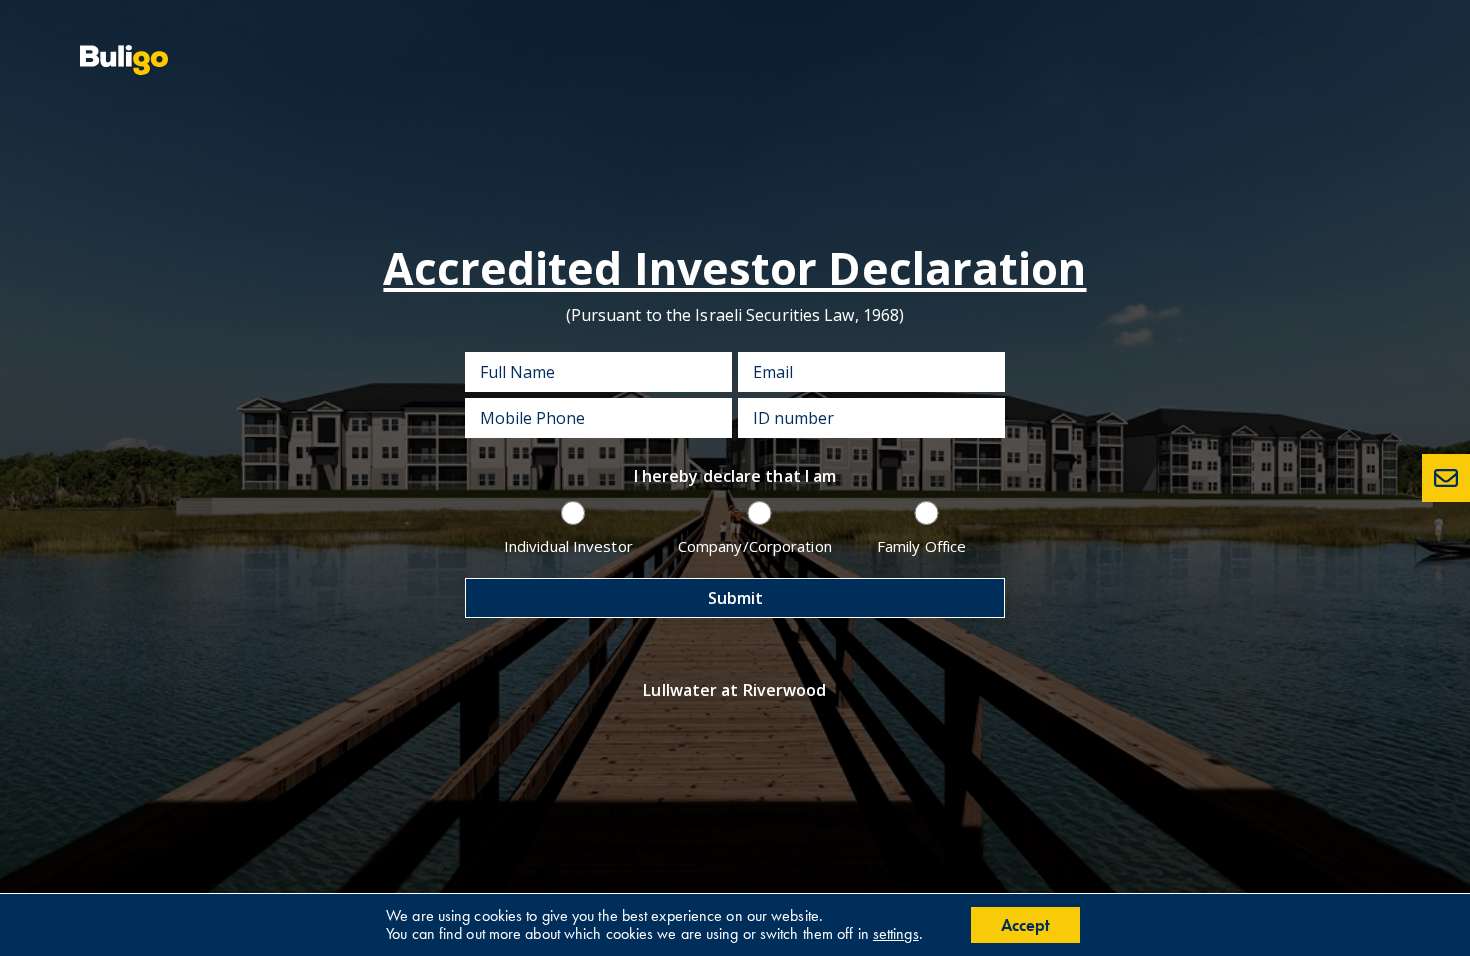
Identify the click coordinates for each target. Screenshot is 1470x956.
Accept (1025, 925)
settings (896, 934)
